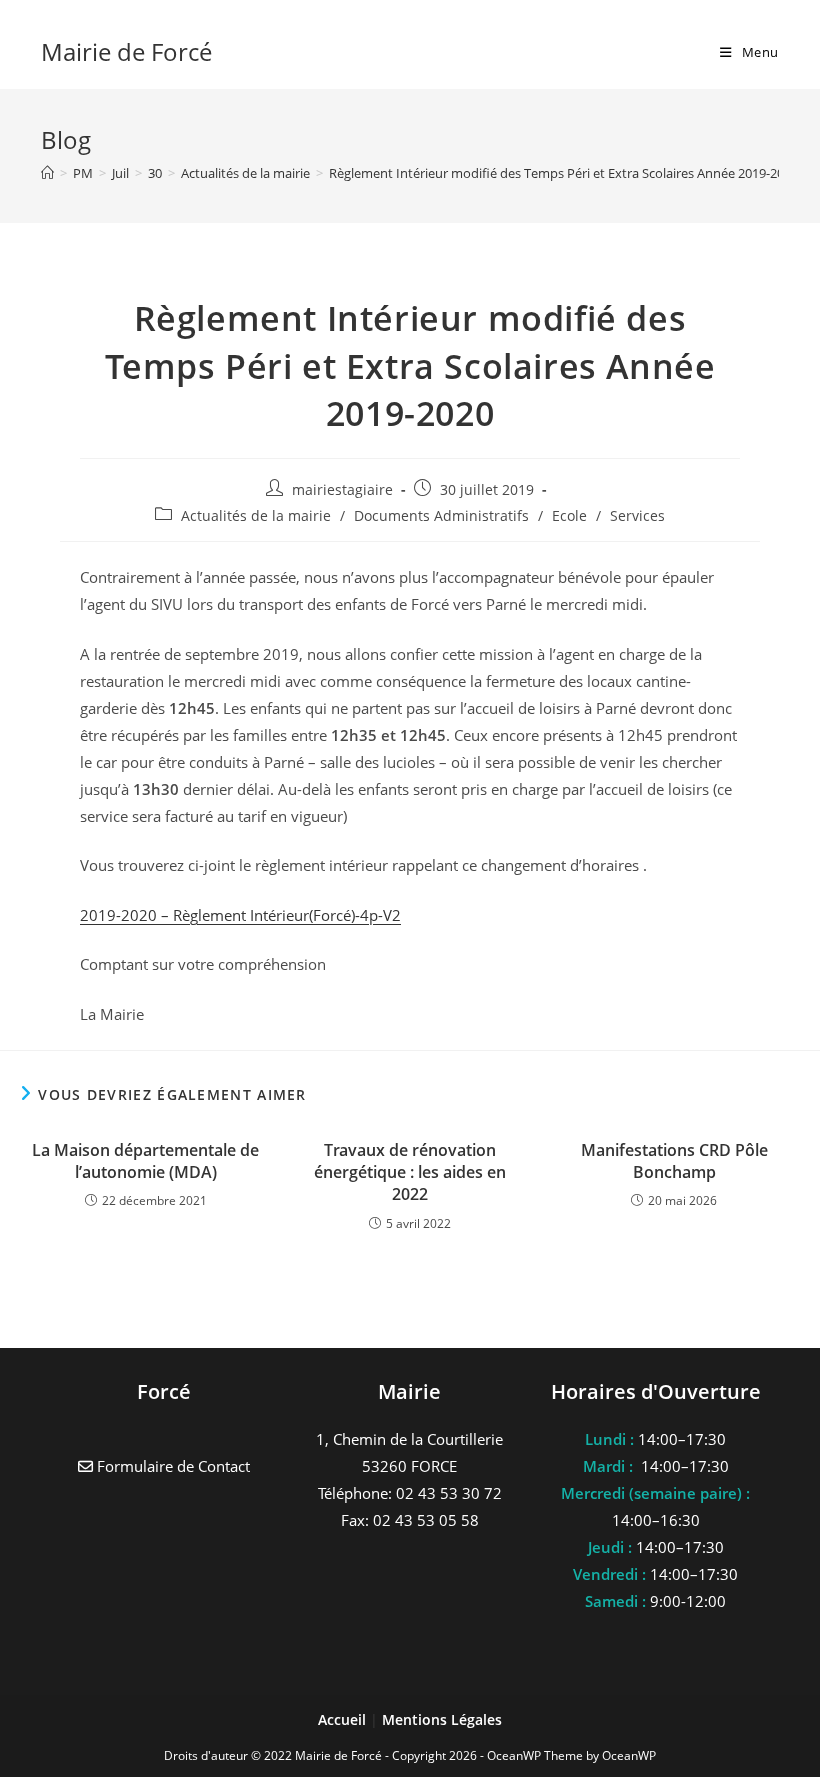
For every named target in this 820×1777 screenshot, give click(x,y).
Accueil (344, 1719)
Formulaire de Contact (171, 1466)
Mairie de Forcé (126, 51)
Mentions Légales (442, 1719)
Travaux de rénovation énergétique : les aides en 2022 (410, 1172)
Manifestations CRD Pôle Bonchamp (674, 1161)
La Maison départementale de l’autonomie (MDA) (145, 1161)
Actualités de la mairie (256, 515)
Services (637, 515)
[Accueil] (47, 173)
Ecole (569, 515)
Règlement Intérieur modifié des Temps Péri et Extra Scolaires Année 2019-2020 (563, 173)
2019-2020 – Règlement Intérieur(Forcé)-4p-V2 (240, 915)
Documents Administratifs (441, 515)
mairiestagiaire (342, 489)
